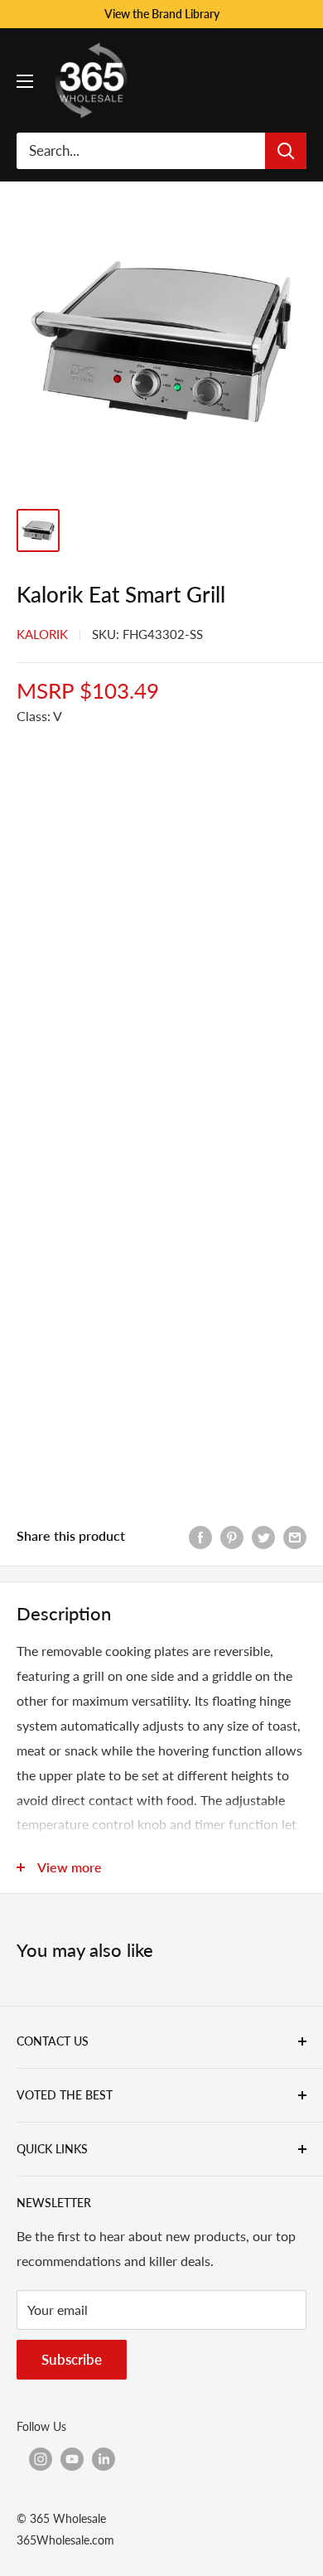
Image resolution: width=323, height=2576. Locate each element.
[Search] (286, 151)
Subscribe (72, 2359)
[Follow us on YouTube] (72, 2458)
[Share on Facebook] (200, 1536)
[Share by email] (295, 1536)
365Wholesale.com (65, 2540)
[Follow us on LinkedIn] (104, 2458)
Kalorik (42, 634)
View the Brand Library (162, 14)
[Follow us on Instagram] (41, 2458)
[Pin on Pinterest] (232, 1536)
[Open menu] (25, 81)
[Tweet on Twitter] (263, 1536)
